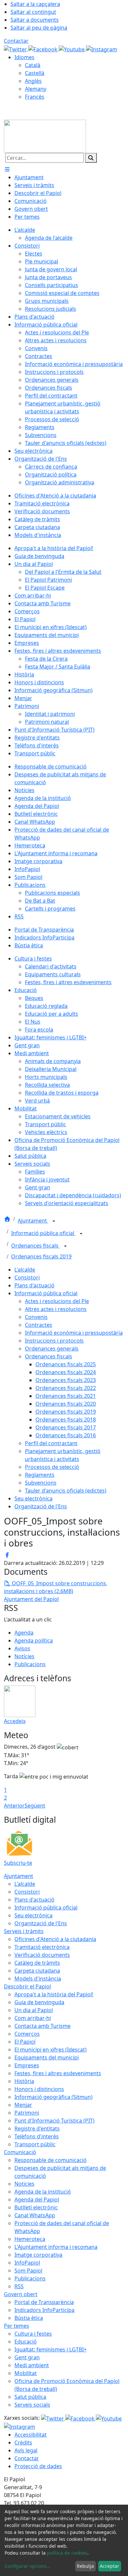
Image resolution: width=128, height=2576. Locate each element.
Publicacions (30, 1664)
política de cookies (67, 2553)
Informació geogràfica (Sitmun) (53, 2097)
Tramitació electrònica (42, 1947)
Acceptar (109, 2566)
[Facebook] (43, 49)
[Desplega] (54, 1221)
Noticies (24, 2184)
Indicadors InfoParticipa (44, 2310)
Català (33, 65)
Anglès (33, 81)
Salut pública (30, 2397)
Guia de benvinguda (39, 2002)
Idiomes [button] (24, 57)
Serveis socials (32, 2405)
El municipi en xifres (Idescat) (51, 2050)
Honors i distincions (39, 2089)
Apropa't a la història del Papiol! (54, 1994)
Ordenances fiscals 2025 (66, 1364)
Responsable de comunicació (51, 2160)
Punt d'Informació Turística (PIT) (54, 2121)
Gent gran (27, 2357)
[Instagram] (102, 49)
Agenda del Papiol (37, 2199)
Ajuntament (33, 1221)
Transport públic (35, 2144)
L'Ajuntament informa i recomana (56, 2247)
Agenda (24, 1633)
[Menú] (7, 169)
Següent (35, 1806)
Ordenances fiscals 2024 (66, 1372)
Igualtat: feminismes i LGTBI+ (51, 2349)
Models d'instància (38, 1979)
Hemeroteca (30, 2239)
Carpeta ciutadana (37, 1971)
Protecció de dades (38, 2466)
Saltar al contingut (33, 12)
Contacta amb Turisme (43, 2026)
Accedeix (15, 1721)
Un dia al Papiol (34, 2010)
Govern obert (21, 2294)
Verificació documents (42, 1955)
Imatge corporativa (38, 2255)
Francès (35, 97)
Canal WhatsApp (35, 2215)
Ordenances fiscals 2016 (66, 1435)
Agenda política (34, 1640)
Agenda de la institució (43, 2192)
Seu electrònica (33, 1498)
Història (24, 2081)
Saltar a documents (35, 20)
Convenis (36, 1317)
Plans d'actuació (34, 1285)
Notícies (24, 1656)
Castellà (35, 73)
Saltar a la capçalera (35, 4)
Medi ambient (32, 2365)
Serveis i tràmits (24, 1931)
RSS (19, 2286)
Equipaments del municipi (47, 2057)
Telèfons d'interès (37, 2136)
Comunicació (20, 2152)
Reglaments (40, 1475)
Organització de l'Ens (41, 1506)
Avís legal (26, 2450)
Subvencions (41, 1483)
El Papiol (25, 2042)
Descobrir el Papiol (27, 1986)
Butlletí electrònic (36, 2207)
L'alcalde (25, 1270)
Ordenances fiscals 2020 (66, 1404)
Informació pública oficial (43, 1233)
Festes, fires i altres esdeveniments (58, 2073)
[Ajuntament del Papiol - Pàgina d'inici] (45, 136)
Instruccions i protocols (54, 1341)
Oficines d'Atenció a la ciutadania (55, 1939)
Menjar (23, 2105)
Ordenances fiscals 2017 (66, 1427)
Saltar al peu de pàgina (39, 28)
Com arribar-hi (33, 2018)
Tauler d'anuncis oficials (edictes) (66, 1491)
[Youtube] (72, 49)
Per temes (17, 2326)
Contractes (39, 1325)
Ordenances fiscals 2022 (66, 1388)
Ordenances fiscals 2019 (41, 1256)
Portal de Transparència (44, 2302)
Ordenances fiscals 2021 (66, 1396)
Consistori (27, 1277)
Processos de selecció (52, 1467)
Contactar (16, 41)
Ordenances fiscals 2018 (66, 1420)
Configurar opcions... (28, 2566)
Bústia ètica (29, 2318)
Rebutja (85, 2566)
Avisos (22, 1648)
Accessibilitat (31, 2435)
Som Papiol (28, 2271)
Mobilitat (26, 2373)
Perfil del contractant (51, 1443)
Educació (26, 2342)
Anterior (14, 1806)
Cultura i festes (33, 2334)
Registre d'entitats (37, 2128)
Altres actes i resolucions (56, 1309)
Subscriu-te (18, 1863)
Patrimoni (27, 2113)
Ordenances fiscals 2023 (66, 1380)
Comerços (27, 2034)
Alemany (36, 89)
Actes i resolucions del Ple (57, 1301)
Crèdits (23, 2442)
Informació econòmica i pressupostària (74, 1333)
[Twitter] (16, 49)
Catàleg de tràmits (37, 1963)
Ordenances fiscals (35, 1246)
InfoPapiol (27, 2263)
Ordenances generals (52, 1349)
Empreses (27, 2065)
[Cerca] (91, 158)
